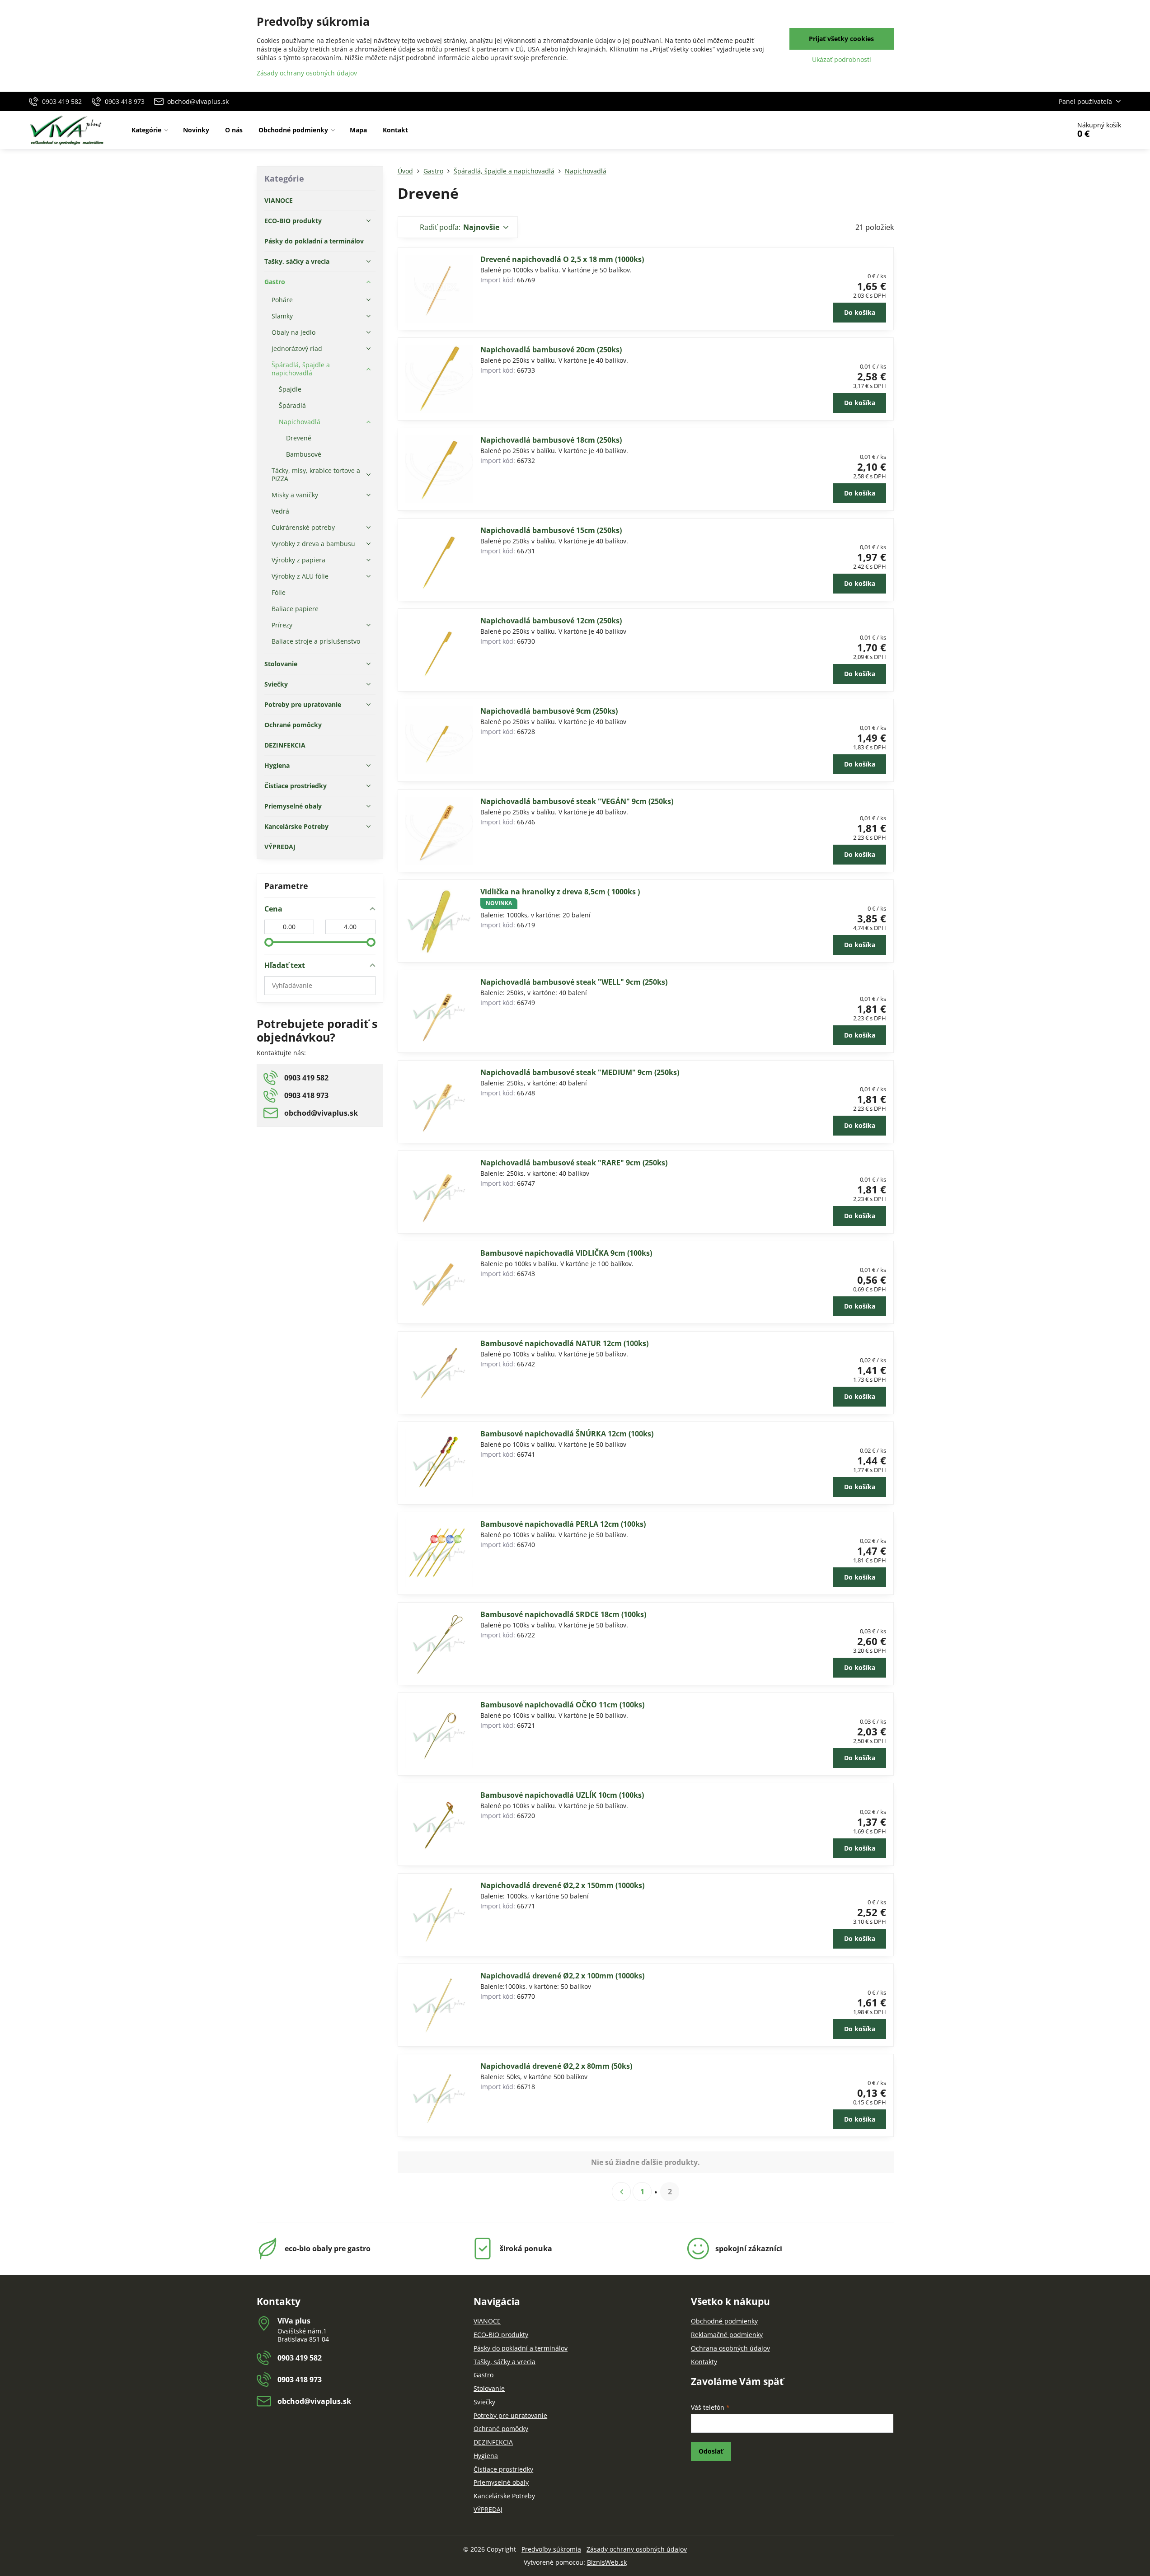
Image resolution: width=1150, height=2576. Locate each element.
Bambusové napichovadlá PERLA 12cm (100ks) (563, 1524)
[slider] (269, 942)
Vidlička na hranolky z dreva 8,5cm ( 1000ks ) (560, 892)
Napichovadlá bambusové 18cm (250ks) (551, 440)
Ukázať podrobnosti (842, 59)
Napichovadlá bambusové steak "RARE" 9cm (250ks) (574, 1163)
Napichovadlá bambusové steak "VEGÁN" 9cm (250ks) (577, 801)
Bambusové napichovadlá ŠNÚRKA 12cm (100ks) (567, 1434)
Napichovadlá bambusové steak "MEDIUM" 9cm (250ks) (580, 1072)
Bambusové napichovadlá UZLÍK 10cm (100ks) (562, 1795)
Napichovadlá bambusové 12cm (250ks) (551, 621)
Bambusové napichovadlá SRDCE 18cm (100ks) (563, 1614)
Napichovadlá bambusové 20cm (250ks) (551, 350)
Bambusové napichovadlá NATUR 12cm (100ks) (564, 1343)
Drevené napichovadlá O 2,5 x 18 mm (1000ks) (562, 259)
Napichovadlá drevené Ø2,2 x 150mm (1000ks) (562, 1885)
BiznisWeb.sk (607, 2562)
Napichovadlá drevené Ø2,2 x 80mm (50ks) (556, 2066)
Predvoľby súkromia (551, 2549)
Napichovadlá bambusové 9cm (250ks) (549, 711)
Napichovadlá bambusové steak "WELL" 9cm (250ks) (574, 982)
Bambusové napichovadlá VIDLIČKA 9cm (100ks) (566, 1253)
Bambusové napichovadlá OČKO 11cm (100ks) (562, 1705)
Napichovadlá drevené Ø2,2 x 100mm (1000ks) (562, 1976)
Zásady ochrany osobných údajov (637, 2549)
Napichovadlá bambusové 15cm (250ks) (551, 530)
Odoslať (711, 2451)
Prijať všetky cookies (841, 39)
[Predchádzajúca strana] (621, 2192)
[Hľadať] (1038, 130)
